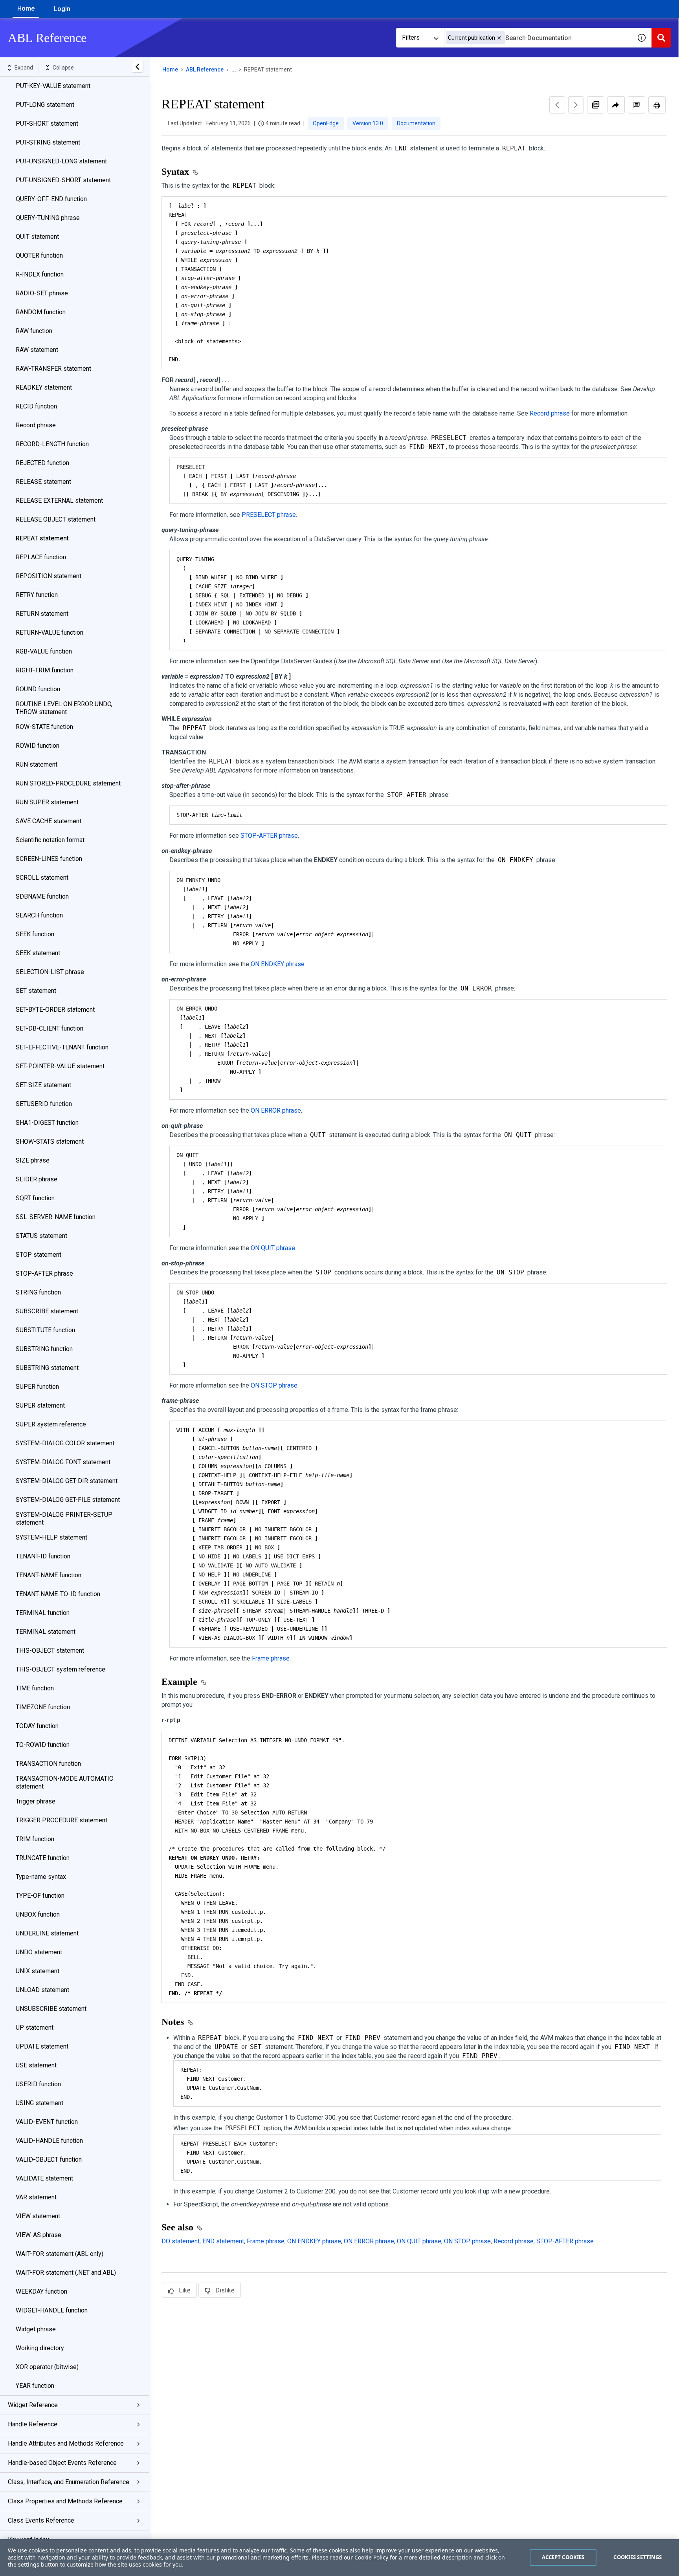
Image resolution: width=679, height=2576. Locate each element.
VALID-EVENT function (47, 2122)
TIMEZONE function (43, 1707)
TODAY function (37, 1726)
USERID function (38, 2084)
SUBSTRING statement (47, 1368)
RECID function (36, 406)
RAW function (34, 331)
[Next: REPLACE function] (576, 105)
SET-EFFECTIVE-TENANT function (62, 1047)
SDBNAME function (42, 896)
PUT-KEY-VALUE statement (53, 86)
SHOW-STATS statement (50, 1142)
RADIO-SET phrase (42, 293)
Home (26, 8)
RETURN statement (42, 614)
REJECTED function (42, 463)
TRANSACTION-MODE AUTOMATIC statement (64, 1782)
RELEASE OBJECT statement (56, 519)
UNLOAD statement (42, 1990)
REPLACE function (41, 557)
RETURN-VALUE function (50, 633)
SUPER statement (40, 1405)
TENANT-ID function (43, 1556)
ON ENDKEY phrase (278, 964)
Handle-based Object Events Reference (62, 2463)
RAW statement (37, 350)
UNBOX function (38, 1914)
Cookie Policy (371, 2557)
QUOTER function (39, 255)
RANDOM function (41, 312)
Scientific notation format (50, 840)
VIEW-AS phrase (39, 2235)
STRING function (38, 1292)
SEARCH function (39, 915)
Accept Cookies (563, 2557)
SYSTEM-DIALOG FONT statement (63, 1462)
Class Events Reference (41, 2520)
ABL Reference (205, 70)
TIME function (35, 1688)
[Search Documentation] (661, 38)
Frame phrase (271, 1658)
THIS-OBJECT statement (50, 1651)
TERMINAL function (43, 1613)
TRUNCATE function (43, 1858)
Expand (24, 68)
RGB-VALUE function (44, 651)
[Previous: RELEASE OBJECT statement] (557, 105)
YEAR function (35, 2386)
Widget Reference (33, 2405)
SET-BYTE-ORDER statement (55, 1010)
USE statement (36, 2065)
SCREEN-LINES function (49, 859)
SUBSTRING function (44, 1349)
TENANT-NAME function (49, 1575)
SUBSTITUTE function (45, 1330)
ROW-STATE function (44, 727)
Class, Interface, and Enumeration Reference (69, 2482)
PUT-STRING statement (48, 142)
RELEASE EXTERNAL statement (59, 501)
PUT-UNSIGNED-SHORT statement (63, 180)
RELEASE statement (43, 482)
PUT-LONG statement (45, 105)
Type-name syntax (41, 1877)
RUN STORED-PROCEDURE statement (68, 783)
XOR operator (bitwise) (47, 2367)
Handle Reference (33, 2424)
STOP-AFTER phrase (44, 1273)
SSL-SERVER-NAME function (56, 1217)
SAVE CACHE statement (49, 821)
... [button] (234, 70)
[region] (339, 2558)
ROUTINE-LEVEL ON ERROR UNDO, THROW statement (64, 708)
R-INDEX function (40, 274)
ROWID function (38, 746)
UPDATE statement (42, 2046)
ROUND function (38, 689)
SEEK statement (38, 953)
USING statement (39, 2103)
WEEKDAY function (41, 2291)
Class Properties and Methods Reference (65, 2501)
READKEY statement (44, 387)
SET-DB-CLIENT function (50, 1028)
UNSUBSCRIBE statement (51, 2009)
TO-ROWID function (43, 1745)
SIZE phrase (33, 1160)
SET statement (36, 991)
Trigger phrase (36, 1801)
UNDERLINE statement (47, 1933)
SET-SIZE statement (43, 1085)
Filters (411, 38)
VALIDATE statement (44, 2178)
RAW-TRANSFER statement (53, 369)
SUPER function (37, 1387)
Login (62, 9)
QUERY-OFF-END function (51, 199)
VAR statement (36, 2197)
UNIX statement (38, 1971)
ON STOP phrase (274, 1385)
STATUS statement (41, 1236)
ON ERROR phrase (276, 1110)
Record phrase (36, 425)
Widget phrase (36, 2329)
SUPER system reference (51, 1424)
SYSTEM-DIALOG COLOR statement (65, 1443)
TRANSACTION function (48, 1764)
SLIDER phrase (37, 1179)
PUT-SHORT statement (47, 124)
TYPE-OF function (40, 1896)
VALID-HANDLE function (49, 2141)
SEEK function (35, 934)
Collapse (63, 68)
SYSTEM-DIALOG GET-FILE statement (68, 1500)
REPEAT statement (42, 538)
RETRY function (37, 595)
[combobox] (538, 38)
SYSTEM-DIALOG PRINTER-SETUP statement (64, 1519)
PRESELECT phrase (269, 515)
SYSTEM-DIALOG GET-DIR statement (67, 1481)
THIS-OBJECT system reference (61, 1669)
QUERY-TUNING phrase (48, 218)
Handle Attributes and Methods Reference (66, 2443)
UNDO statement (39, 1952)
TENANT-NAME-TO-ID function (58, 1594)
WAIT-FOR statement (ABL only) (60, 2254)
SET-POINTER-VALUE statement (60, 1066)
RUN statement (37, 764)
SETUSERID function (44, 1104)
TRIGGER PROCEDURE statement (61, 1820)
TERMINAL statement (46, 1632)
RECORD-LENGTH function (52, 444)
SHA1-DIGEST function (47, 1123)
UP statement (35, 2028)
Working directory (40, 2348)
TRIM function (35, 1839)
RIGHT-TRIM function (45, 670)
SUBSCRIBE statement (47, 1311)
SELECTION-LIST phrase (50, 972)
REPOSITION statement (49, 576)
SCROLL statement (42, 878)
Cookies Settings (638, 2557)
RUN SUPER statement (47, 802)
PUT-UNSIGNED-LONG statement (61, 161)
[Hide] (138, 67)
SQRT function (35, 1198)
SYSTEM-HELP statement (51, 1537)
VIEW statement (38, 2216)
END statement (223, 2241)
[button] (499, 38)
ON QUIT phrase (273, 1248)
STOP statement (39, 1255)
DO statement (181, 2241)
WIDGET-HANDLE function (52, 2310)
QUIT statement (37, 237)
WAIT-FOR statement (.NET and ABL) (66, 2273)
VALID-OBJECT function (49, 2159)
